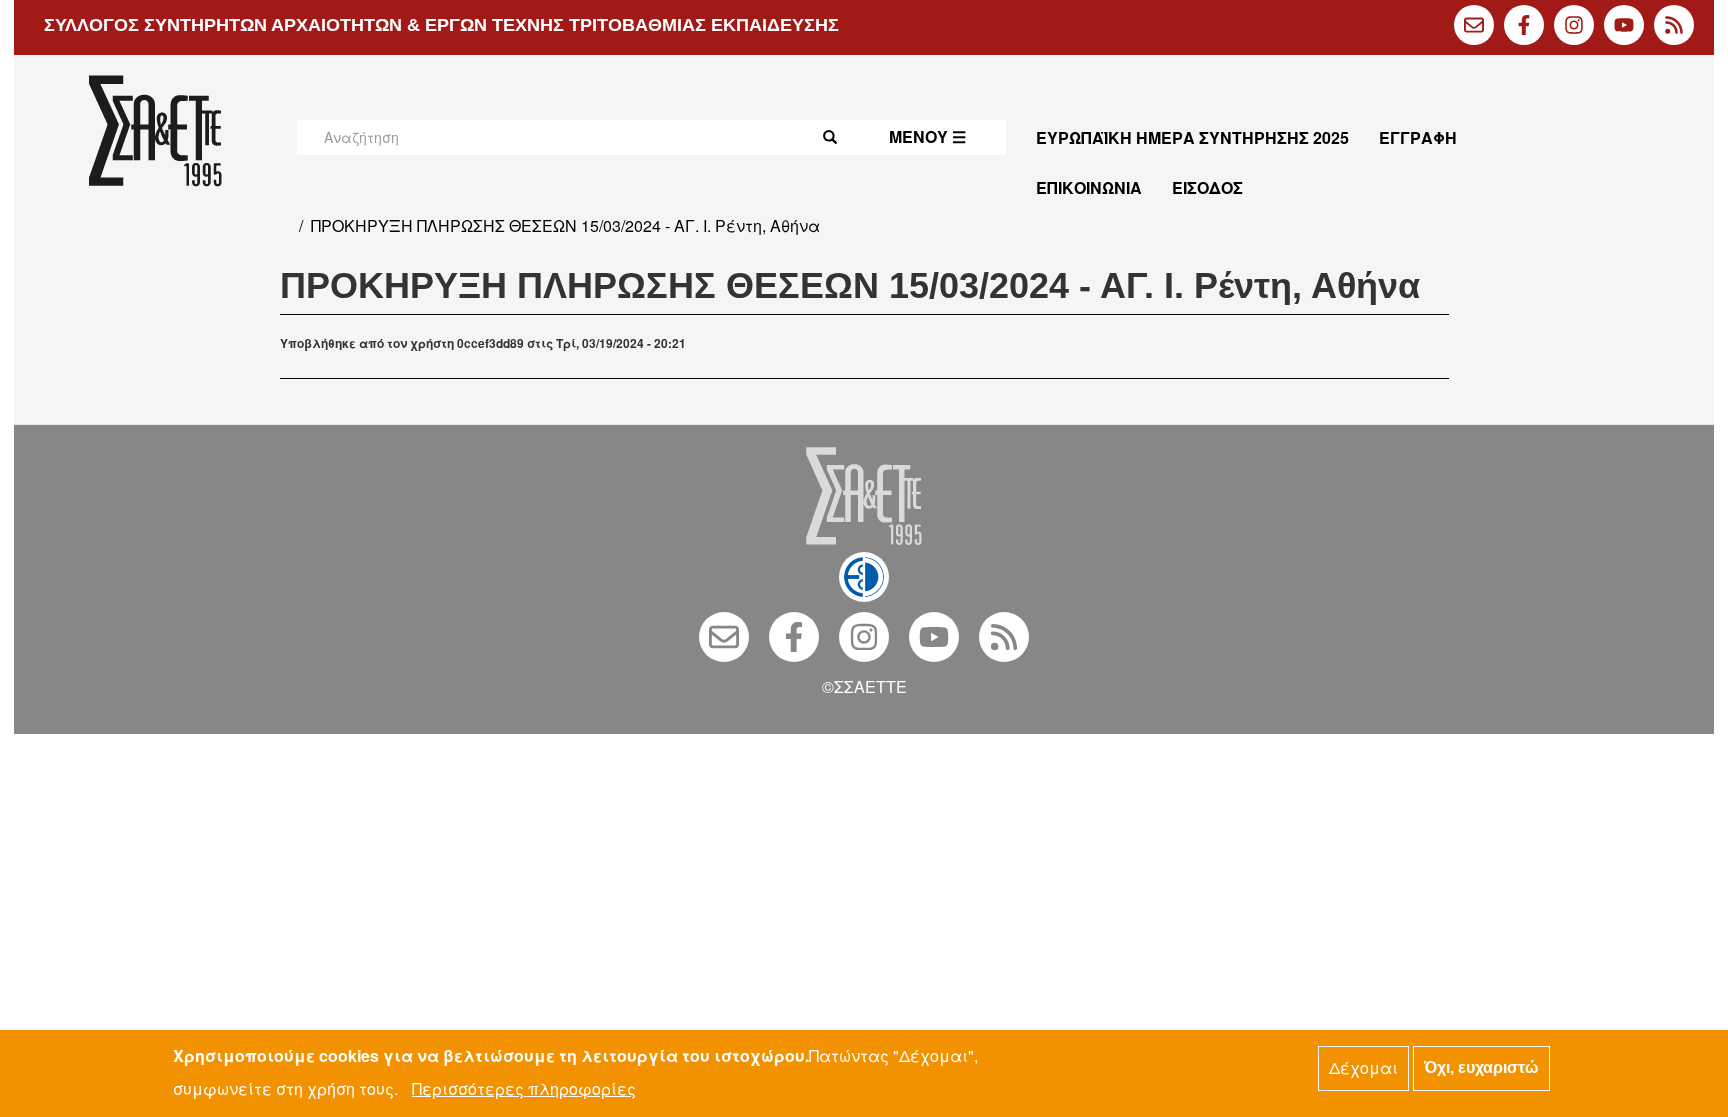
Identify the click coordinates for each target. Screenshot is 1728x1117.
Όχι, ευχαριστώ (1481, 1067)
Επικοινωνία (1089, 187)
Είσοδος (1207, 187)
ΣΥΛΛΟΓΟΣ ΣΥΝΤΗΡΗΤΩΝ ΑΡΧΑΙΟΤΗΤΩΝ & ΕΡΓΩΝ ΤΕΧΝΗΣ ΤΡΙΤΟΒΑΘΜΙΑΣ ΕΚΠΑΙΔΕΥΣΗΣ (441, 25)
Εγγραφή (1418, 137)
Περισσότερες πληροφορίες (524, 1088)
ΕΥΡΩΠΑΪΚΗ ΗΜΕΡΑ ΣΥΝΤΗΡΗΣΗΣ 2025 (1192, 137)
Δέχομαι (1363, 1067)
